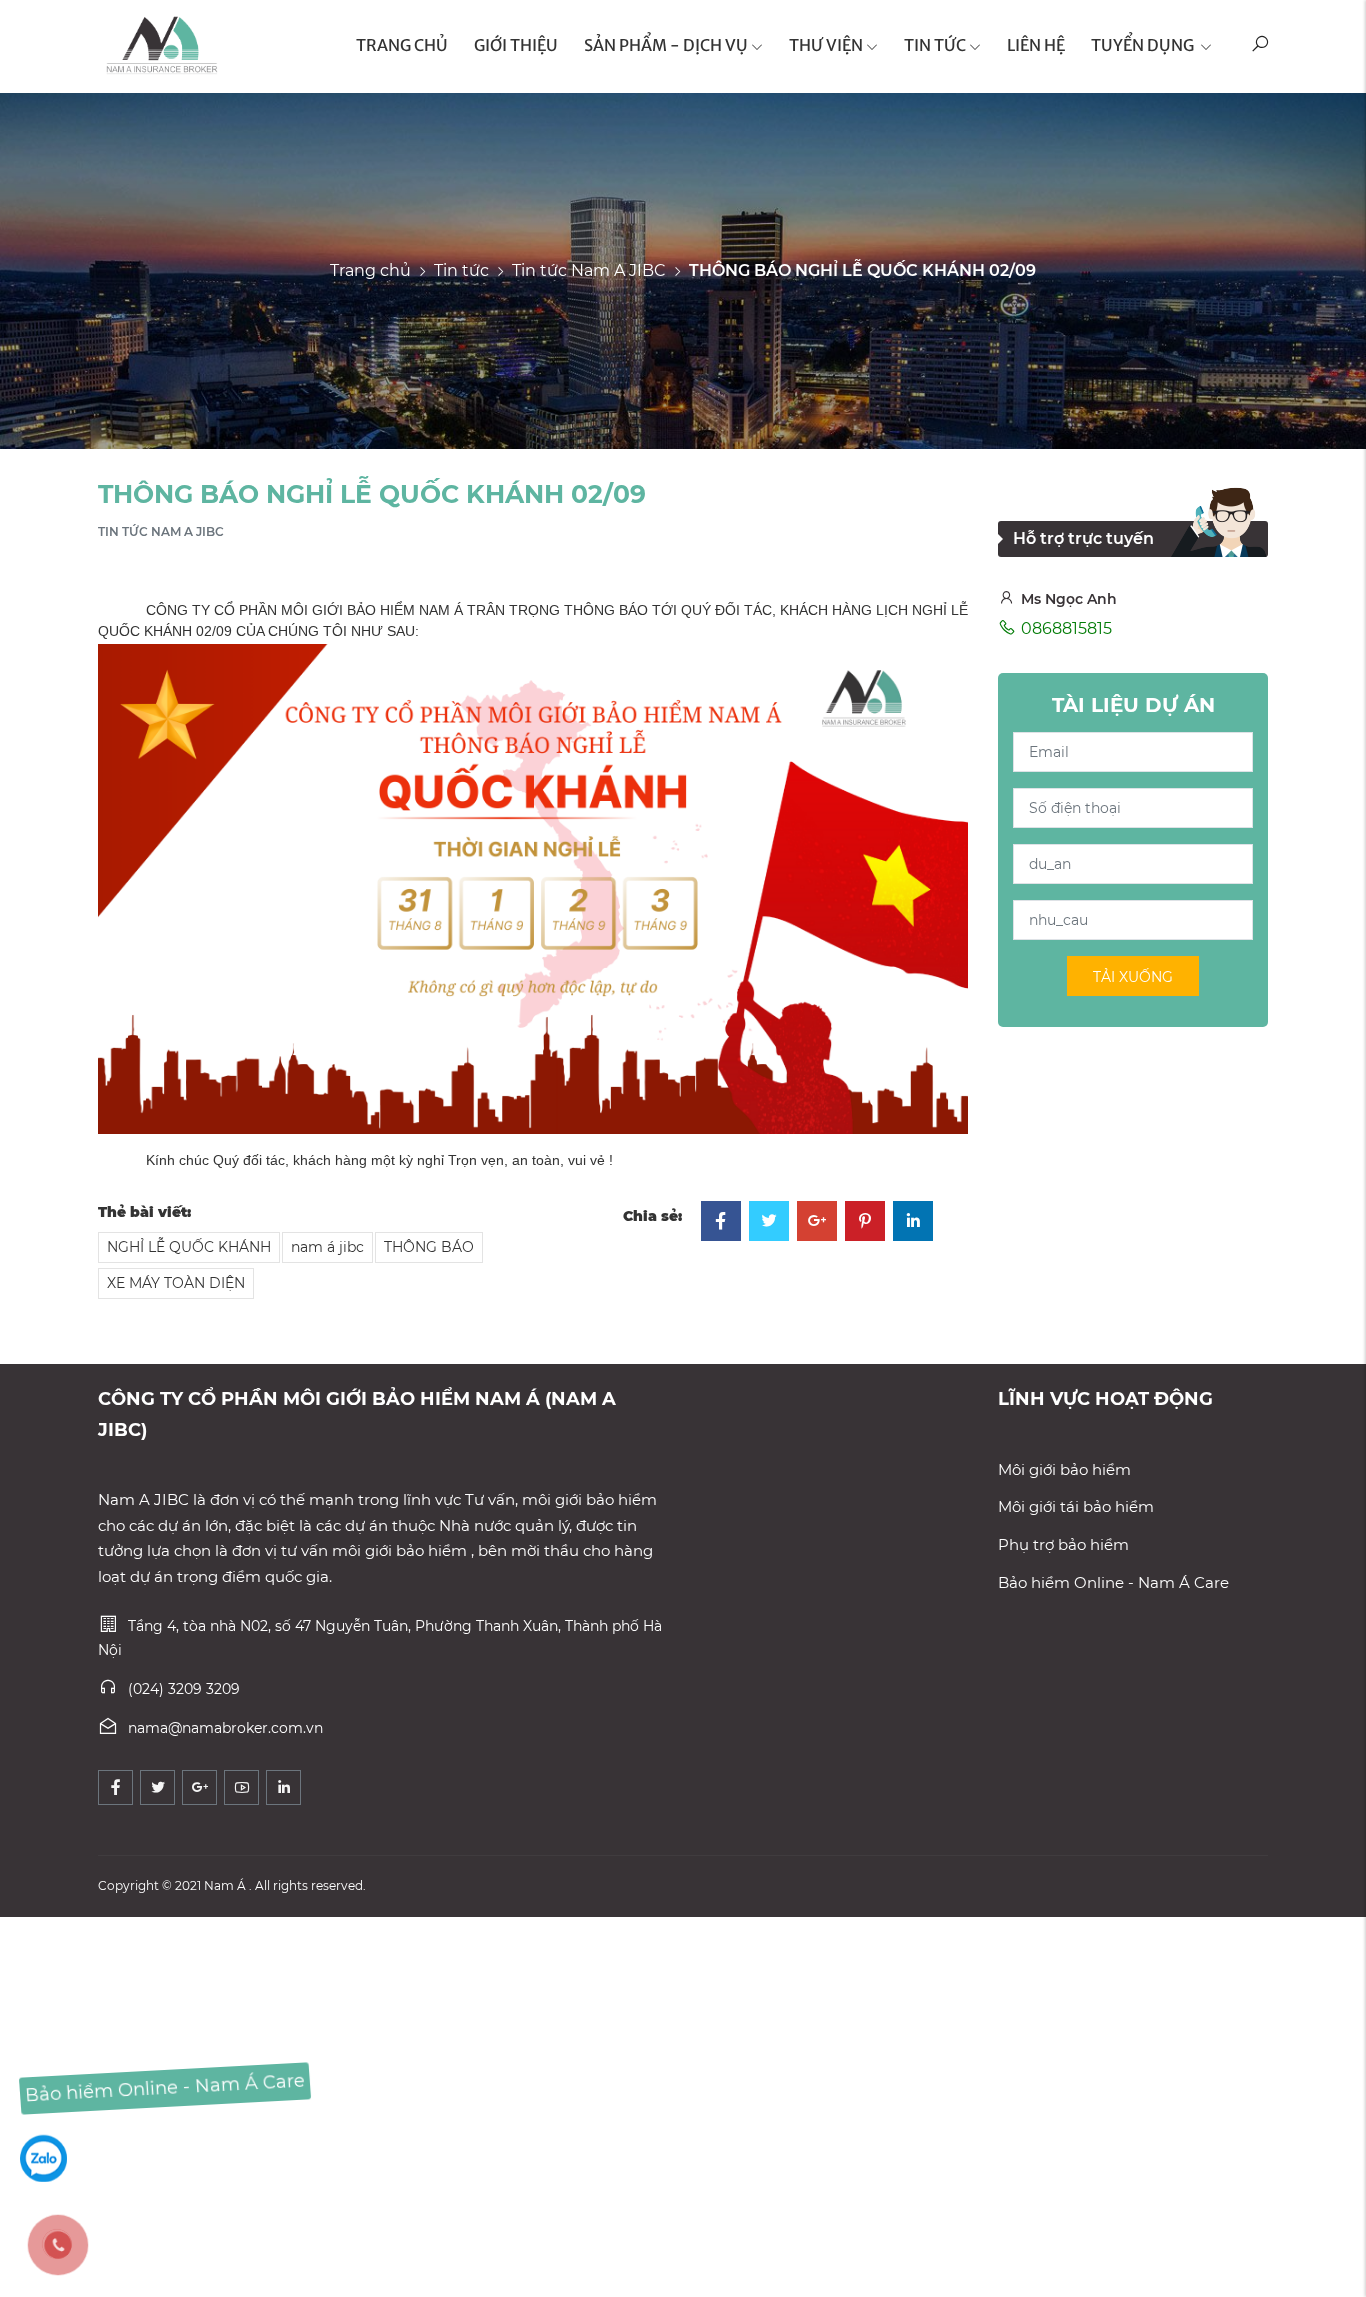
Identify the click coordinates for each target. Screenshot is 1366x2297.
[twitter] (157, 1787)
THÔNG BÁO (429, 1247)
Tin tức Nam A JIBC (589, 269)
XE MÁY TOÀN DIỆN (176, 1283)
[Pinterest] (865, 1223)
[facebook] (115, 1787)
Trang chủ (370, 269)
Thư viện (826, 45)
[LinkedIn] (913, 1223)
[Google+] (817, 1223)
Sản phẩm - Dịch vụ (666, 45)
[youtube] (241, 1787)
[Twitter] (769, 1223)
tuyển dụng (1144, 45)
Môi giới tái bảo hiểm (1076, 1506)
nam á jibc (327, 1247)
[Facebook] (721, 1223)
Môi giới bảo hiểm (1064, 1469)
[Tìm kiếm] (1259, 47)
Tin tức (935, 45)
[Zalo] (43, 2157)
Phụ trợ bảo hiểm (1063, 1544)
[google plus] (199, 1787)
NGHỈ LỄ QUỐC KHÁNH (189, 1247)
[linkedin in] (283, 1787)
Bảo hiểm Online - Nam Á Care (1113, 1582)
